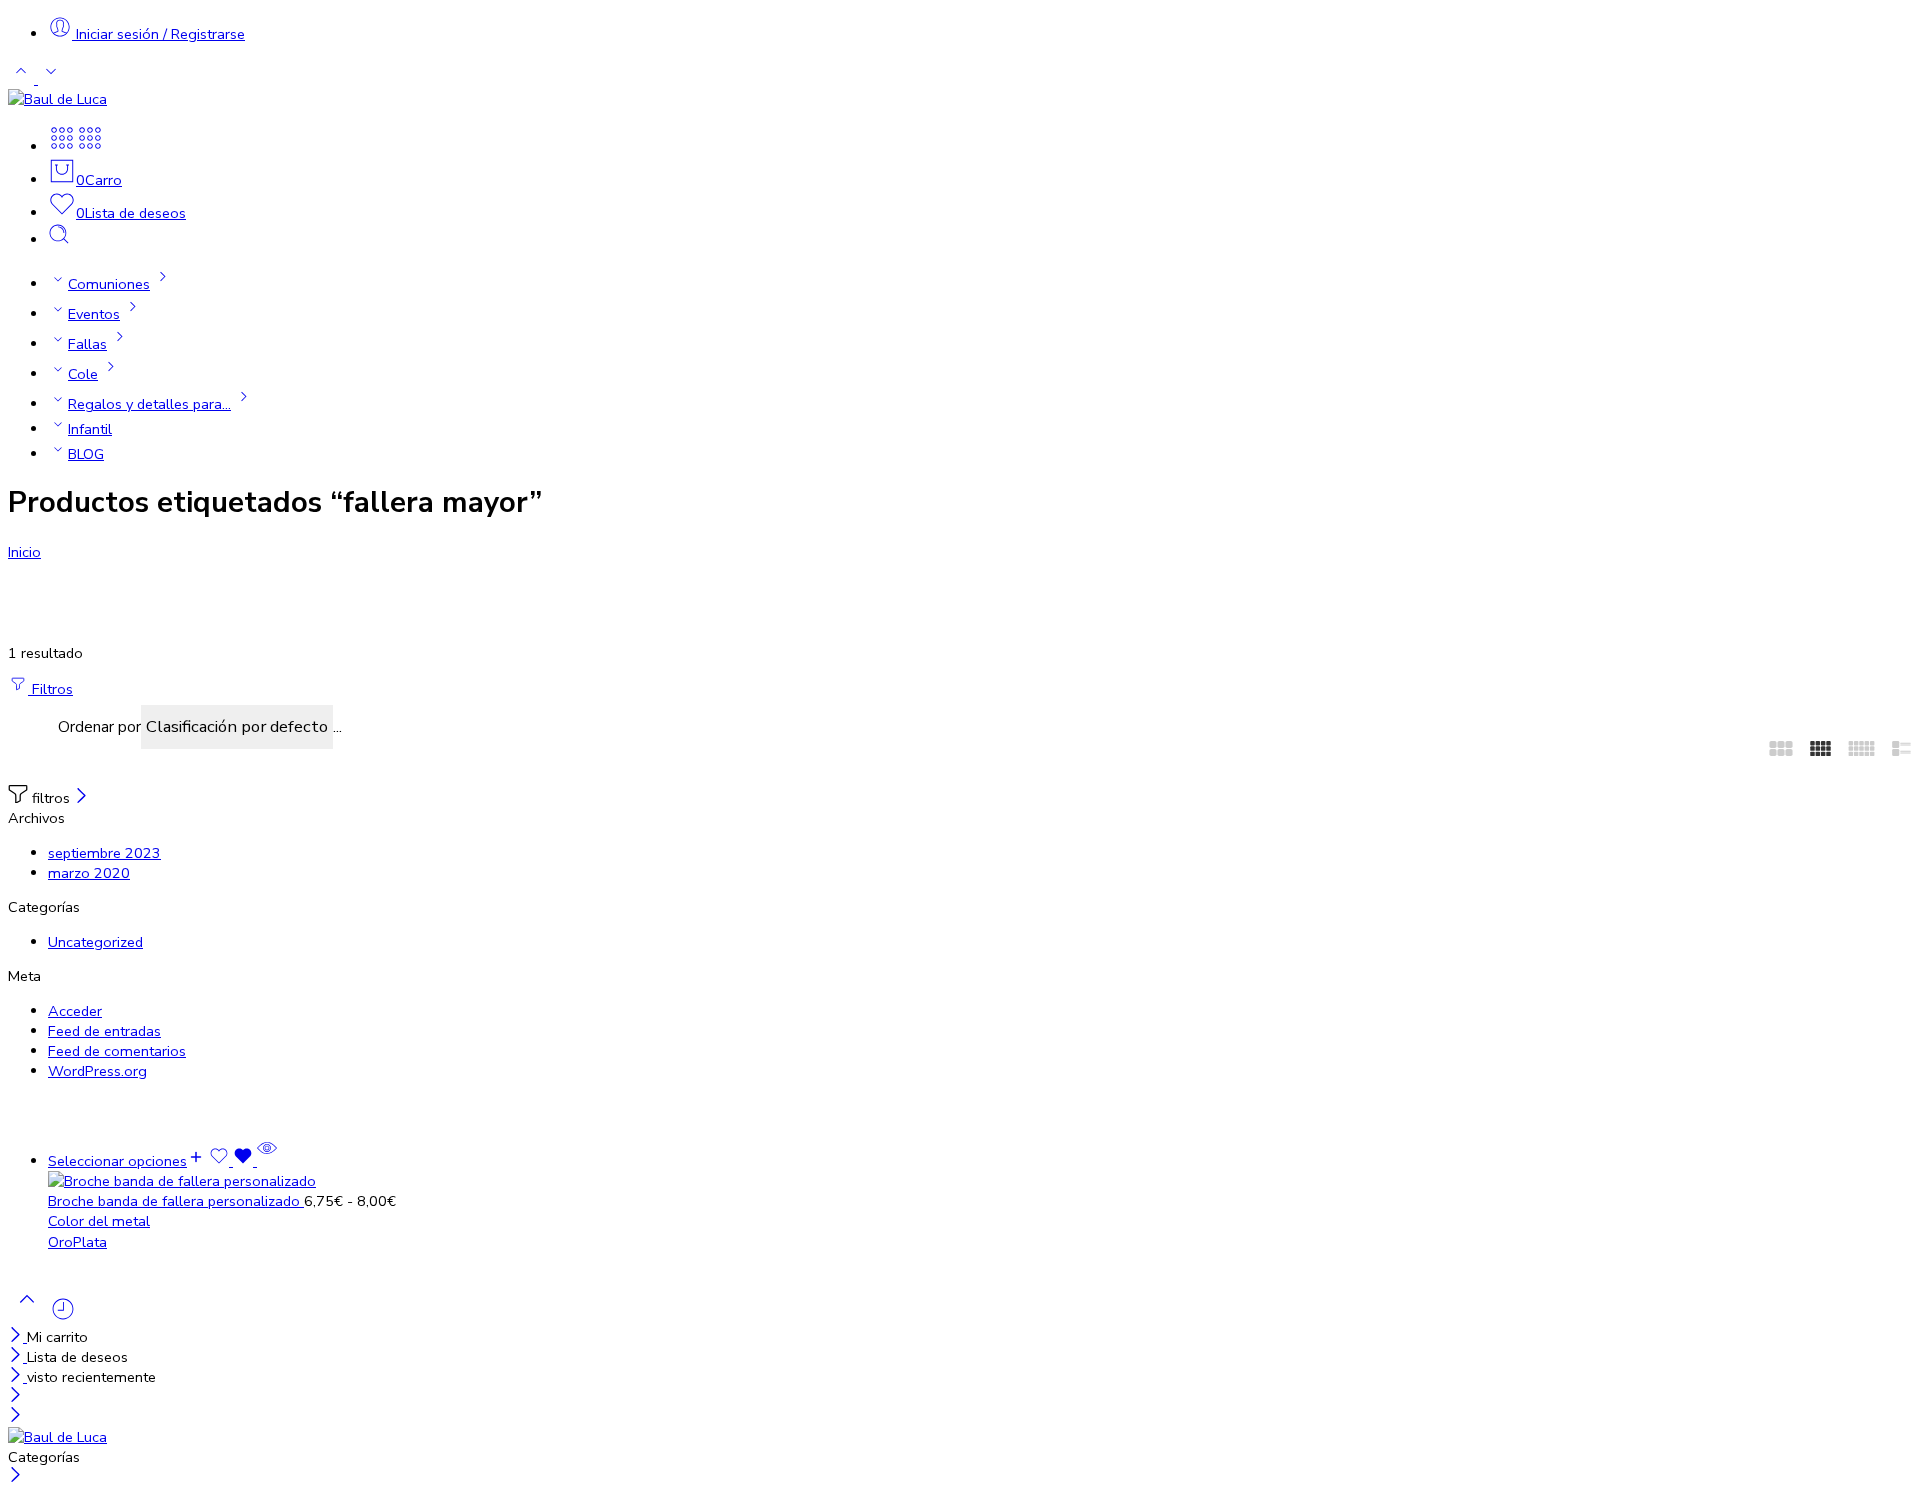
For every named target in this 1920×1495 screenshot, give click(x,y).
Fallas (87, 344)
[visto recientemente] (63, 1317)
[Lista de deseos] (233, 1161)
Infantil (90, 429)
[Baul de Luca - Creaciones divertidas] (57, 99)
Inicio (24, 552)
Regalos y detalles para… (149, 404)
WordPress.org (97, 1071)
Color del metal (99, 1221)
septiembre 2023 (104, 853)
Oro (60, 1242)
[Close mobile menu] (15, 1417)
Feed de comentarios (117, 1051)
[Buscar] (59, 240)
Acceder (75, 1011)
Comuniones (109, 284)
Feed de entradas (104, 1031)
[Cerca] (81, 798)
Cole (83, 374)
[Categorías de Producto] (62, 147)
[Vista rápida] (267, 1161)
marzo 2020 (89, 873)
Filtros (50, 689)
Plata (90, 1242)
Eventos (94, 314)
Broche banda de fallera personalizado (176, 1201)
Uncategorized (95, 942)
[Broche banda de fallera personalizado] (980, 1181)
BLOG (86, 454)
